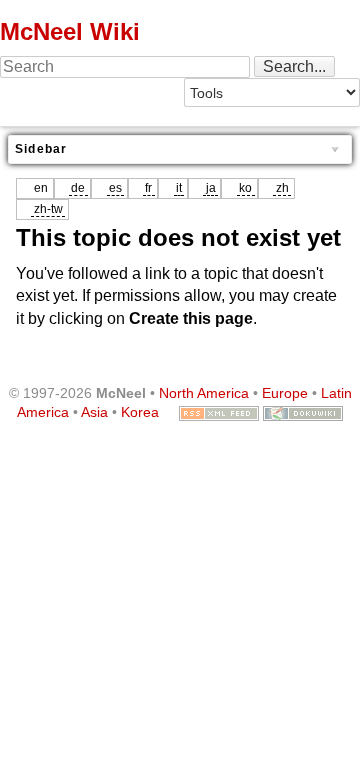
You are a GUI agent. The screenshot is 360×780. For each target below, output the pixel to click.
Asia (94, 412)
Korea (140, 412)
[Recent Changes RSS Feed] (219, 412)
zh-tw (48, 209)
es (115, 188)
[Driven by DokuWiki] (303, 412)
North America (204, 393)
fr (148, 188)
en (41, 188)
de (78, 188)
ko (245, 188)
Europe (285, 393)
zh (282, 188)
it (179, 188)
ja (211, 188)
